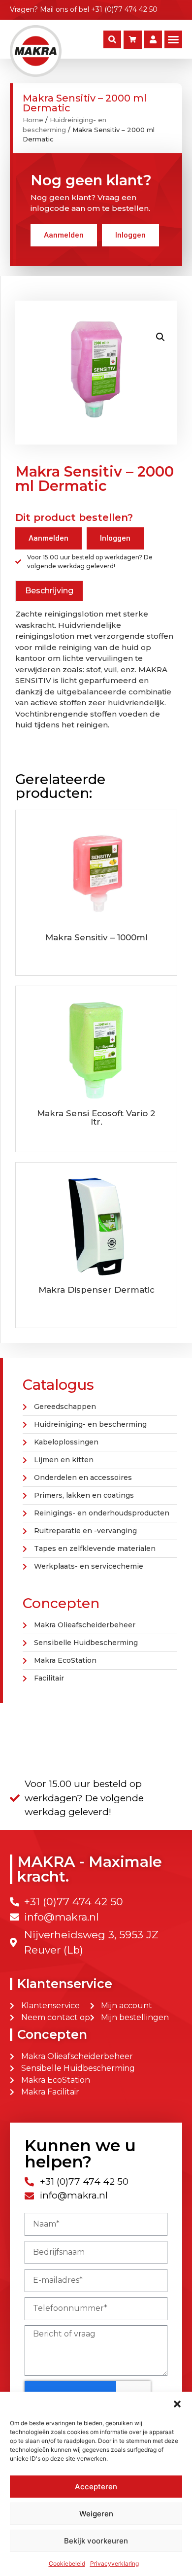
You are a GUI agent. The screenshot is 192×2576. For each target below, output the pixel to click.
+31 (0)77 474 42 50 (124, 9)
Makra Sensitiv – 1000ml (96, 937)
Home (33, 120)
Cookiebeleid (67, 2563)
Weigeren (96, 2514)
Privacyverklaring (114, 2563)
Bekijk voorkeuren (96, 2541)
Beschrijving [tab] (49, 591)
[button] (177, 2404)
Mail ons (54, 9)
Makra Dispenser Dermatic (96, 1290)
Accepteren (96, 2487)
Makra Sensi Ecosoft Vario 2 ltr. (96, 1117)
